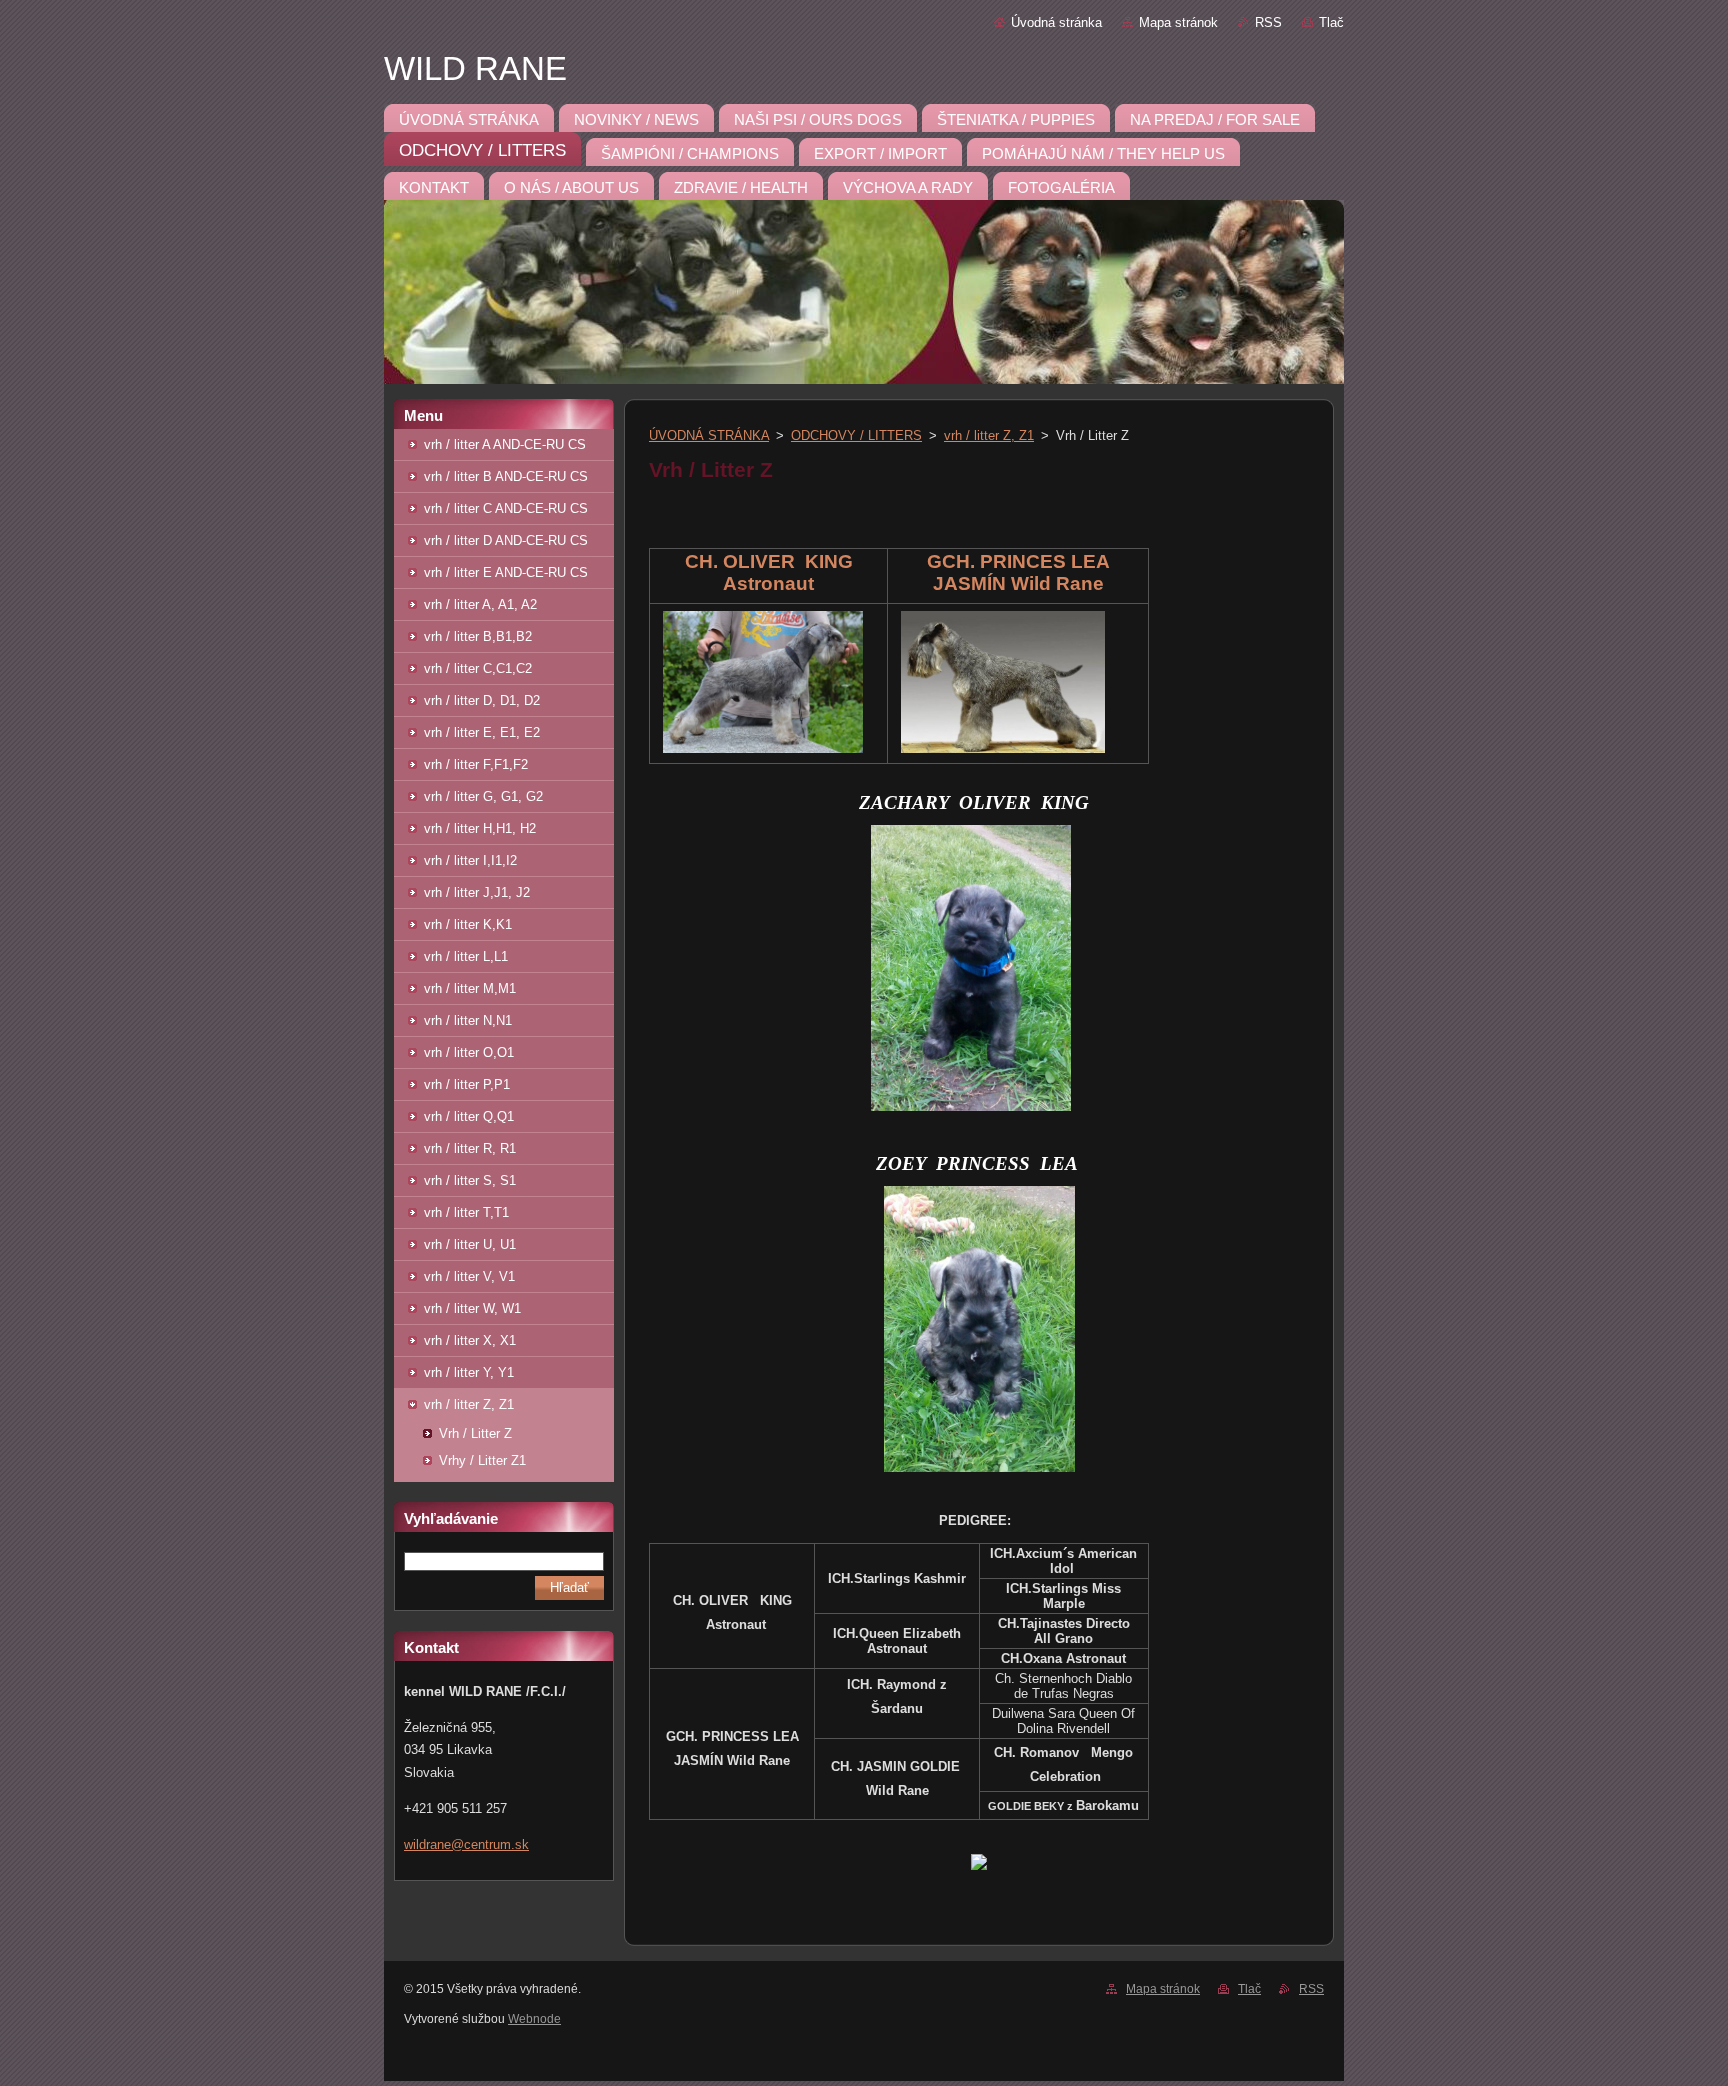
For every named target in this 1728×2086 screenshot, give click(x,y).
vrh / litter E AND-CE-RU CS (506, 572)
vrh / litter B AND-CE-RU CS (506, 476)
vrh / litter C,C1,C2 (478, 668)
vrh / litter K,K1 (468, 924)
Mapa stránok (1178, 22)
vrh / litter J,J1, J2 (477, 892)
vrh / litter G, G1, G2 (483, 796)
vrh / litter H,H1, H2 (480, 828)
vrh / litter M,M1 (470, 988)
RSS (1268, 22)
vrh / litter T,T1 (466, 1212)
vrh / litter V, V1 (469, 1276)
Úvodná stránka (1056, 22)
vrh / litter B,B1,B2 (478, 636)
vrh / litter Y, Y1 (469, 1372)
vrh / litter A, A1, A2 (480, 604)
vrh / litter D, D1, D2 (482, 700)
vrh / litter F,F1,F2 (476, 764)
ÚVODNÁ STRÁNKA (709, 435)
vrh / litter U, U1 (470, 1244)
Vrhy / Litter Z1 (482, 1460)
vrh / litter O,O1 (469, 1052)
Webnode (534, 2019)
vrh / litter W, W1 (472, 1308)
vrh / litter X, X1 (470, 1340)
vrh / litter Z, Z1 (469, 1404)
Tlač (1331, 22)
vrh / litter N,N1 (468, 1020)
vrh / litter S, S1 (470, 1180)
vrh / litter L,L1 (466, 956)
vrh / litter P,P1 (467, 1084)
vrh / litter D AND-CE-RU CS (506, 540)
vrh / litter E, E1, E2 (482, 732)
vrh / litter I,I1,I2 (470, 860)
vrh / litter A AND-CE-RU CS (505, 444)
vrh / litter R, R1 (470, 1148)
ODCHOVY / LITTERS (856, 435)
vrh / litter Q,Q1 (469, 1116)
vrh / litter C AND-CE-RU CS (506, 508)
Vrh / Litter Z (475, 1433)
